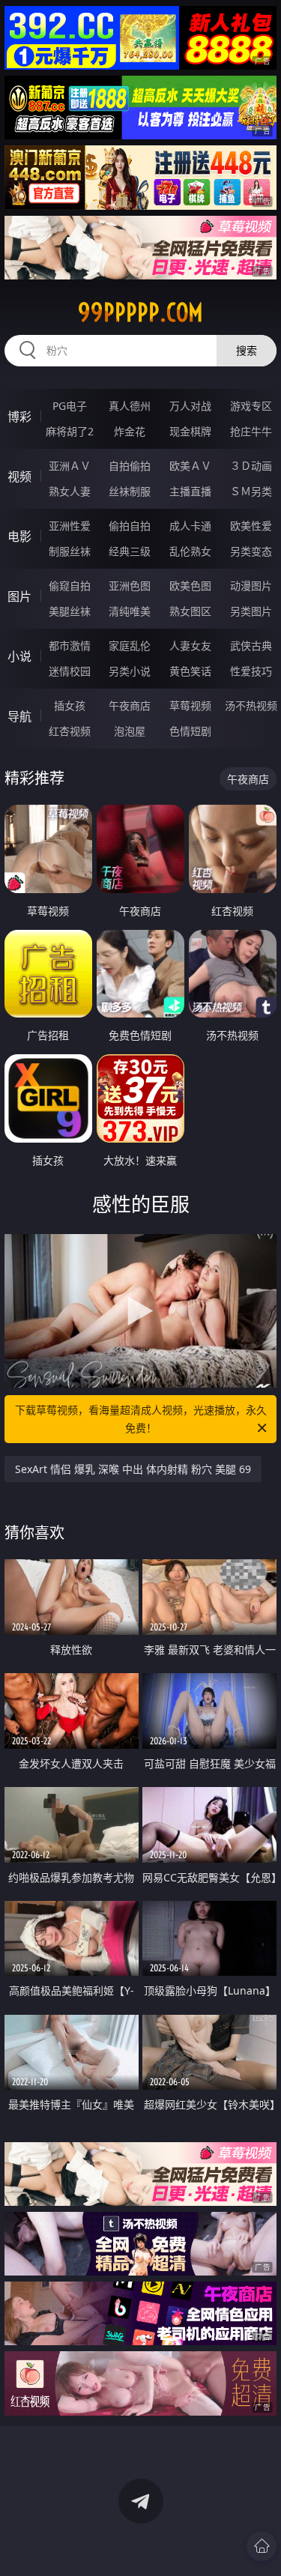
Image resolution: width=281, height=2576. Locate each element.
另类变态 (251, 551)
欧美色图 (190, 586)
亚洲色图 (130, 586)
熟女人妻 (70, 491)
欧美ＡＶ (190, 466)
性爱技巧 (251, 671)
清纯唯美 (130, 611)
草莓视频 (190, 705)
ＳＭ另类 (251, 491)
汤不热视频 (251, 705)
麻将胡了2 (70, 431)
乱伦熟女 (190, 551)
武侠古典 (251, 645)
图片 (19, 596)
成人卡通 (190, 526)
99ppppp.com (140, 312)
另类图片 (251, 611)
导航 (19, 716)
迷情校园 (70, 671)
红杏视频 (70, 731)
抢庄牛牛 (251, 431)
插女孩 (70, 705)
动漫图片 (251, 586)
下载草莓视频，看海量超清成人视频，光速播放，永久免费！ (141, 1419)
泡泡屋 (130, 731)
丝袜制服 (130, 491)
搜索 (247, 350)
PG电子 (70, 406)
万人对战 (190, 406)
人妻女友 (190, 645)
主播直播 (190, 491)
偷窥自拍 (70, 586)
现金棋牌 (190, 431)
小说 (19, 656)
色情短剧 (190, 731)
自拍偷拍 (130, 466)
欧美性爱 (251, 526)
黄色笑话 (190, 671)
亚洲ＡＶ (70, 466)
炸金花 (130, 431)
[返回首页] (262, 2546)
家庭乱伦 (130, 645)
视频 (19, 477)
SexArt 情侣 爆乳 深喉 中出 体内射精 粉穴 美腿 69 (133, 1469)
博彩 (19, 417)
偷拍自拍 (130, 526)
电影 (19, 536)
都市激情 (70, 645)
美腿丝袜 (70, 611)
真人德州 (130, 406)
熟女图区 (190, 611)
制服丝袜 (70, 551)
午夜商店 (130, 705)
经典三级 (130, 551)
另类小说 (130, 671)
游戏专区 (251, 406)
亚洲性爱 (70, 526)
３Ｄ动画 (251, 466)
